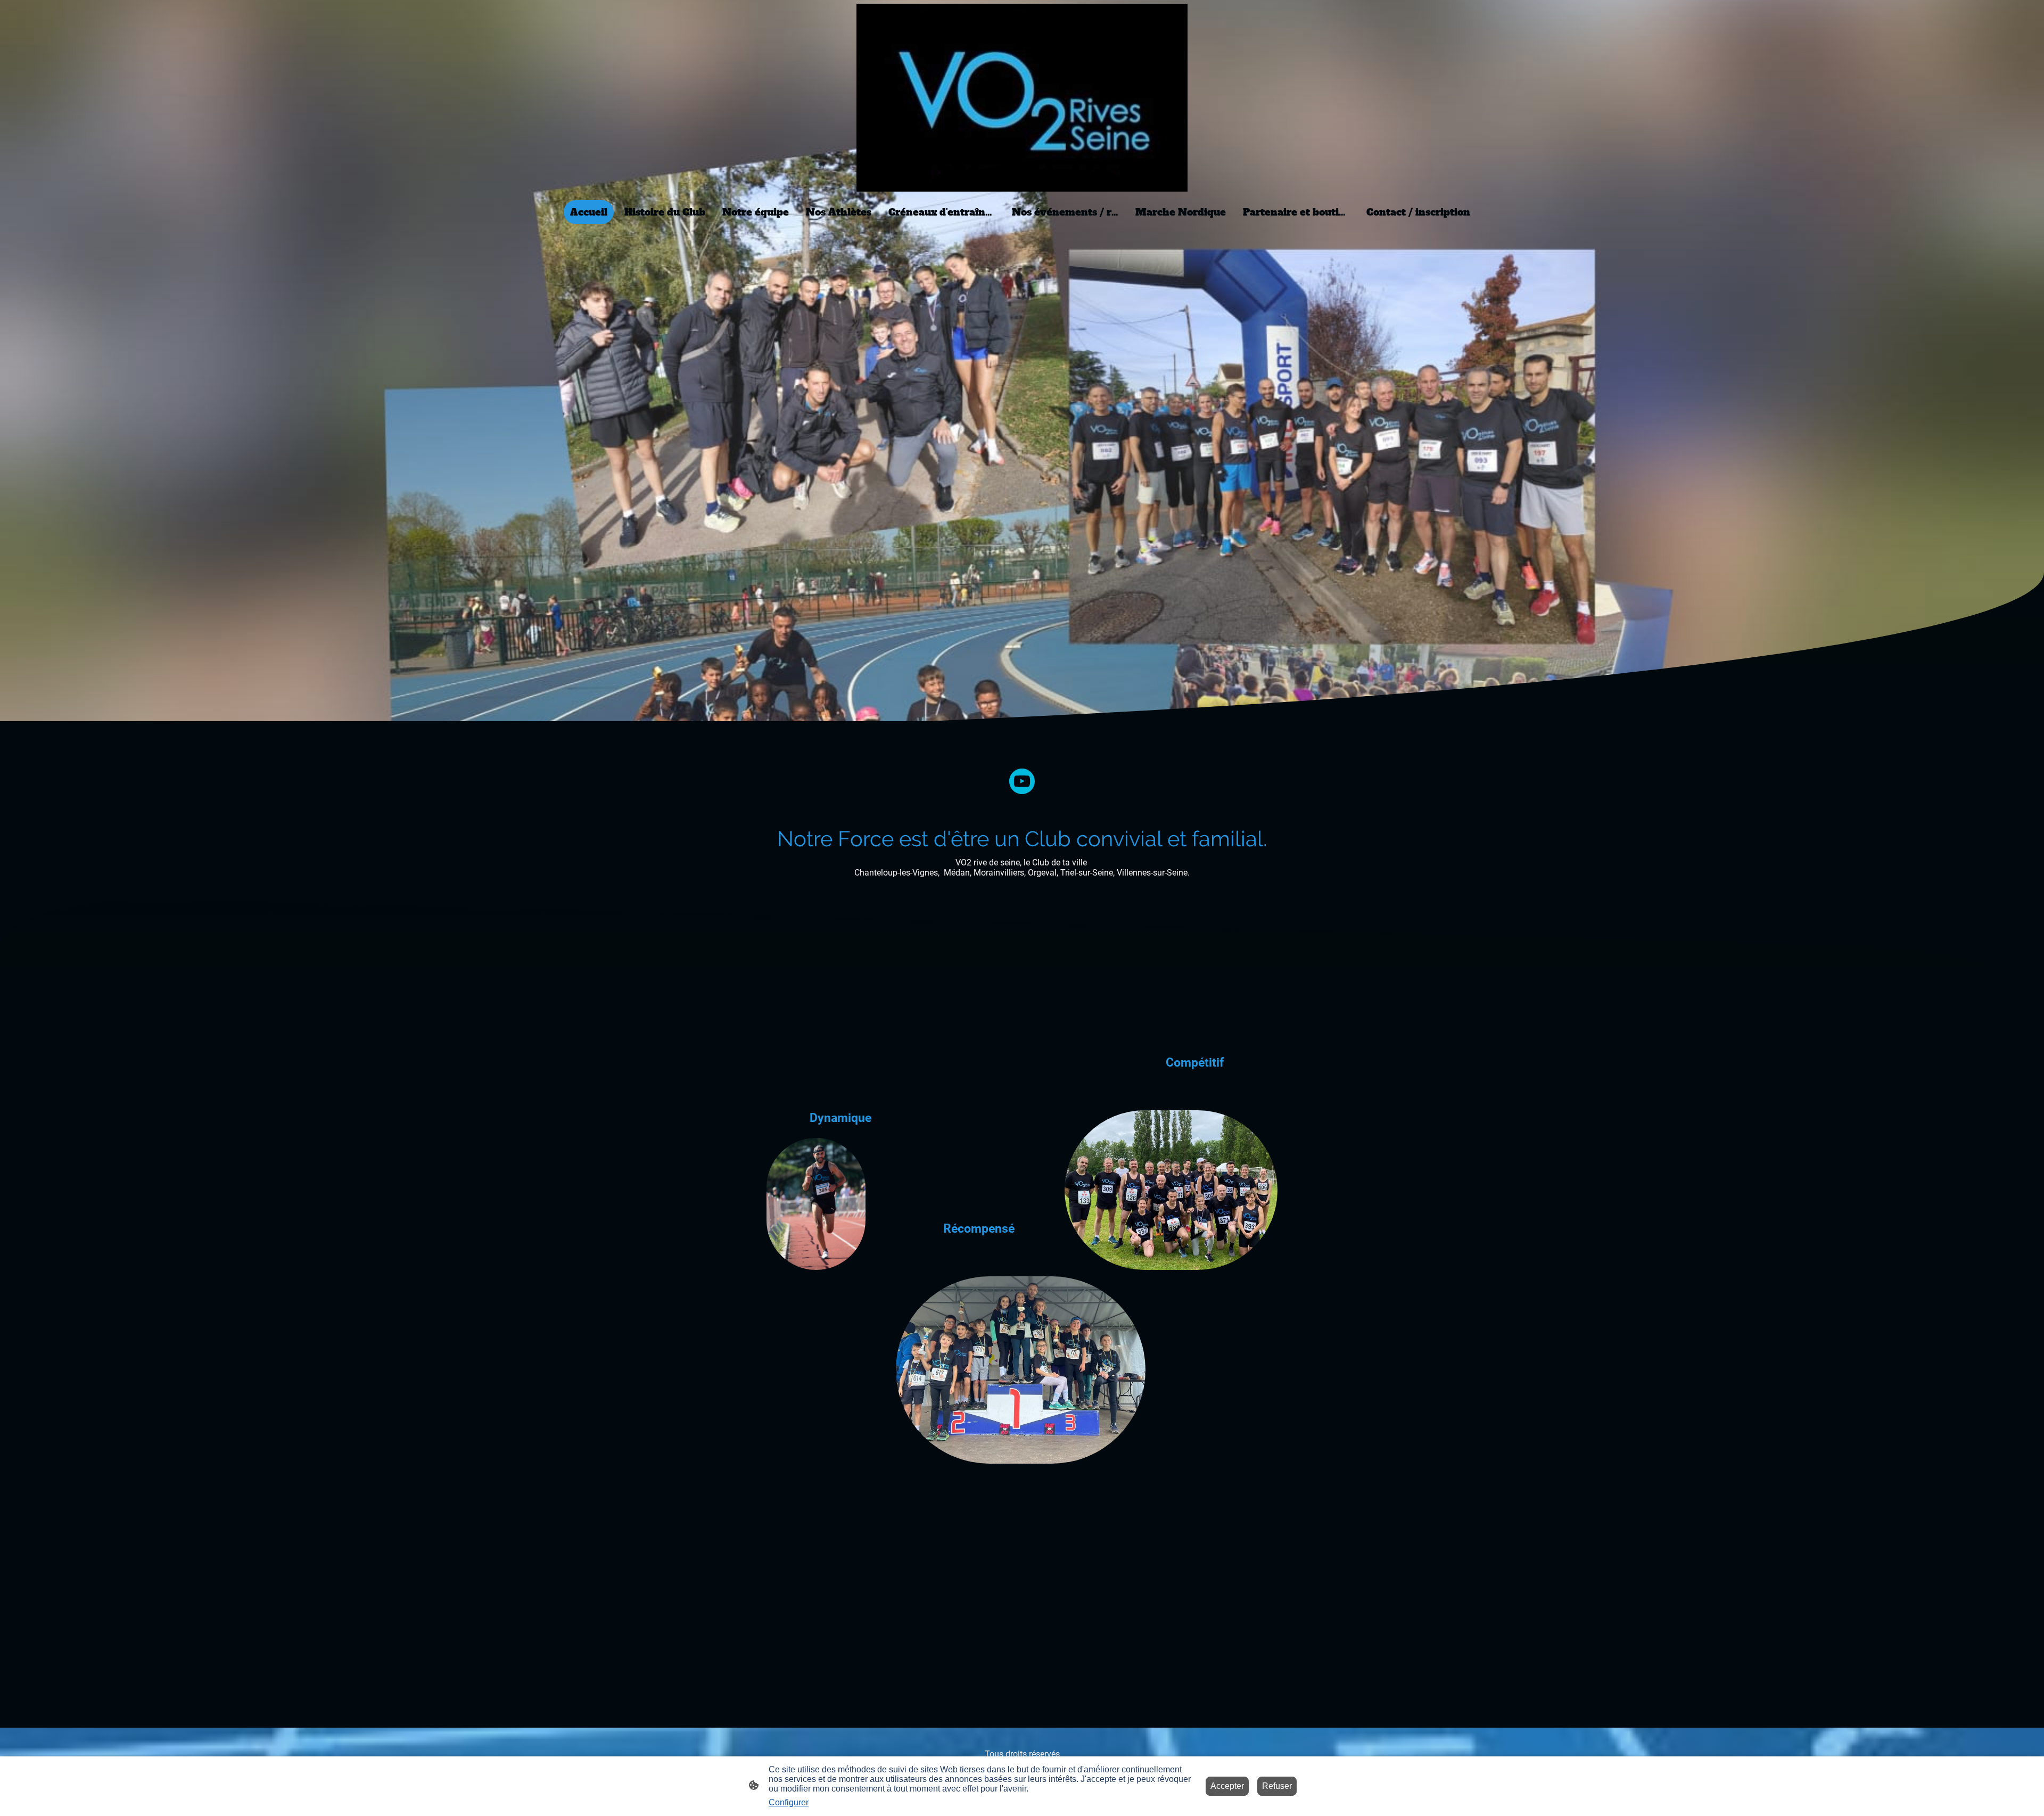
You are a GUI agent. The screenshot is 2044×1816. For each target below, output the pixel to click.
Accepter (1227, 1786)
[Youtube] (1022, 781)
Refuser (1277, 1786)
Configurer (789, 1802)
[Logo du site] (1022, 98)
